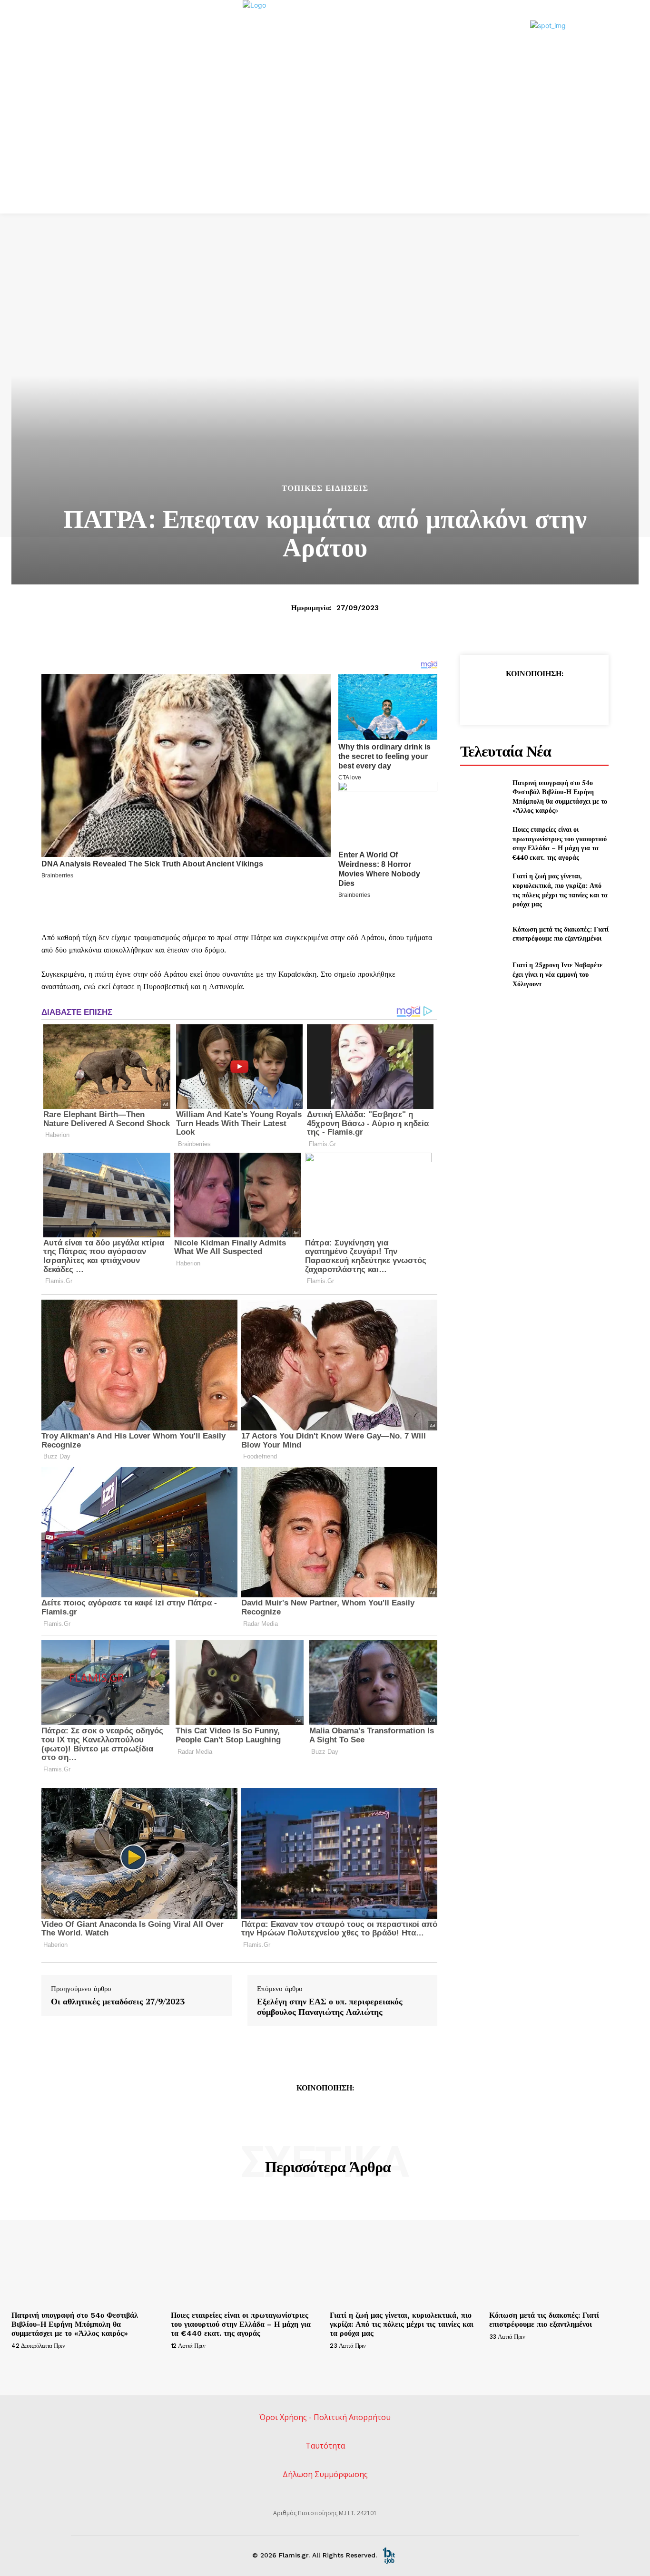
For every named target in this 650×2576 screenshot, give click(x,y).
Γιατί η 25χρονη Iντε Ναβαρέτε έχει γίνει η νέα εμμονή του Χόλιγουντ (557, 974)
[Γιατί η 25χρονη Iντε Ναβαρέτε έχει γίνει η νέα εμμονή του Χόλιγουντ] (482, 974)
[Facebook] (490, 698)
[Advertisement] (325, 142)
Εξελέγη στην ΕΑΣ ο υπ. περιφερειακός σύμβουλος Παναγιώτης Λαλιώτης (330, 2007)
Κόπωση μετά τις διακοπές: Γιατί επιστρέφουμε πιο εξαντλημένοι (561, 934)
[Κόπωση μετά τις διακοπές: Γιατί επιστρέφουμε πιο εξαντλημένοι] (482, 934)
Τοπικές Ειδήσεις (325, 488)
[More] (578, 698)
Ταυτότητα (325, 2446)
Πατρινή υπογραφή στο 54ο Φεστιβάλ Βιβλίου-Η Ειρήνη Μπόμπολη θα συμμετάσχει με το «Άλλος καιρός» (560, 797)
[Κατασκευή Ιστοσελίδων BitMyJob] (389, 2555)
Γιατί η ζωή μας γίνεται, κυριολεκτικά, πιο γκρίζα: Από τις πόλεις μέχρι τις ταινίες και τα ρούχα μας (560, 890)
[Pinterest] (534, 698)
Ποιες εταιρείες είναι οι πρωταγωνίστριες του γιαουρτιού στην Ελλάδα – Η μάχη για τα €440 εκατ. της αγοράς (560, 843)
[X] (512, 698)
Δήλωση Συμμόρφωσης (325, 2474)
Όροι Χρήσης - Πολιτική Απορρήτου (325, 2417)
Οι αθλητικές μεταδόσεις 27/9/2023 (118, 2002)
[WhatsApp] (556, 698)
